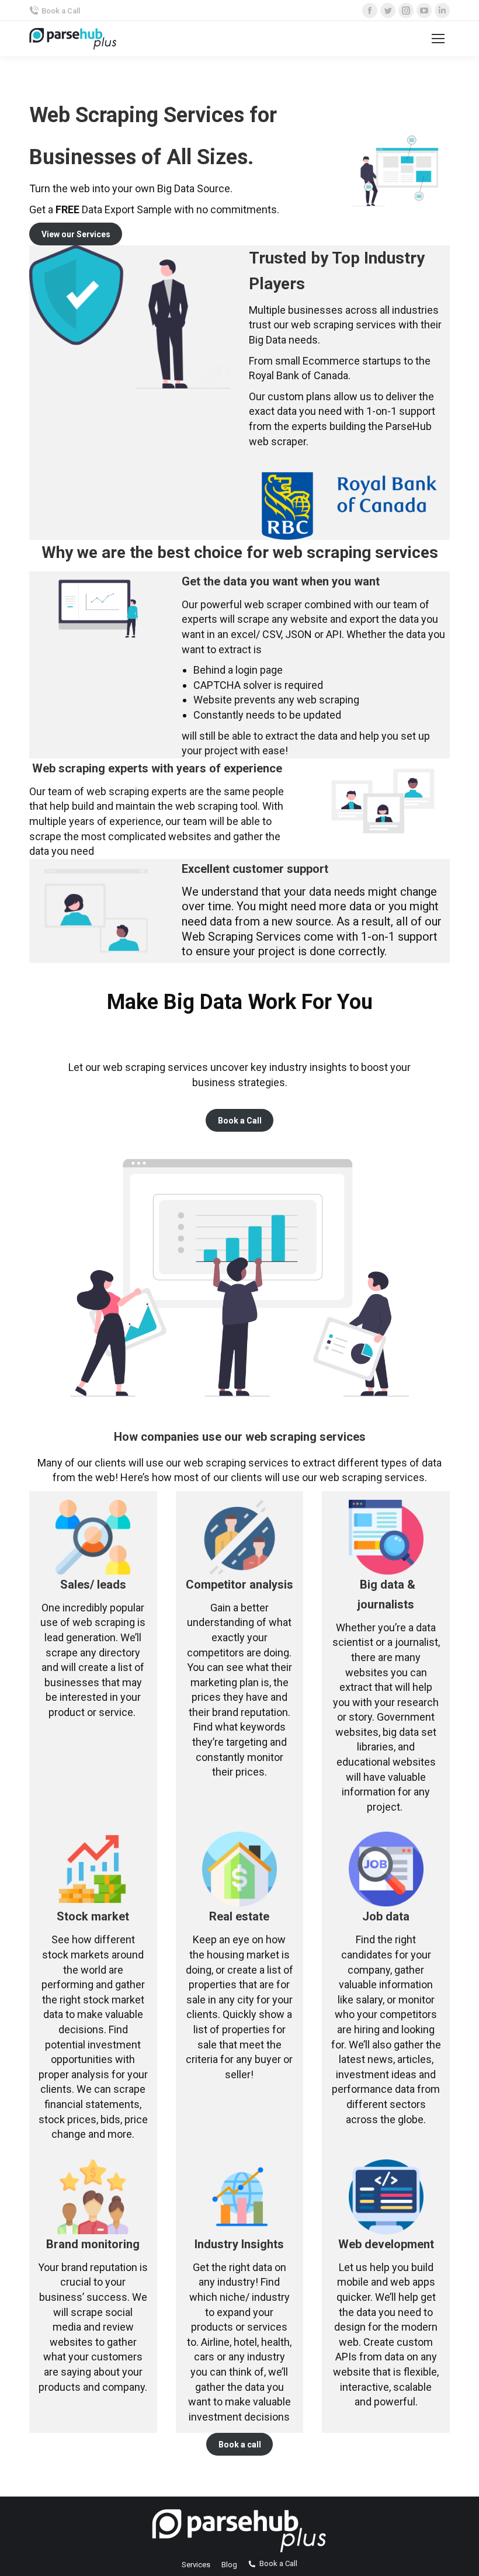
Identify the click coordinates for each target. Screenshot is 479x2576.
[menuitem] (196, 2565)
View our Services (76, 234)
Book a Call (61, 11)
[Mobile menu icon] (438, 39)
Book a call (240, 2445)
